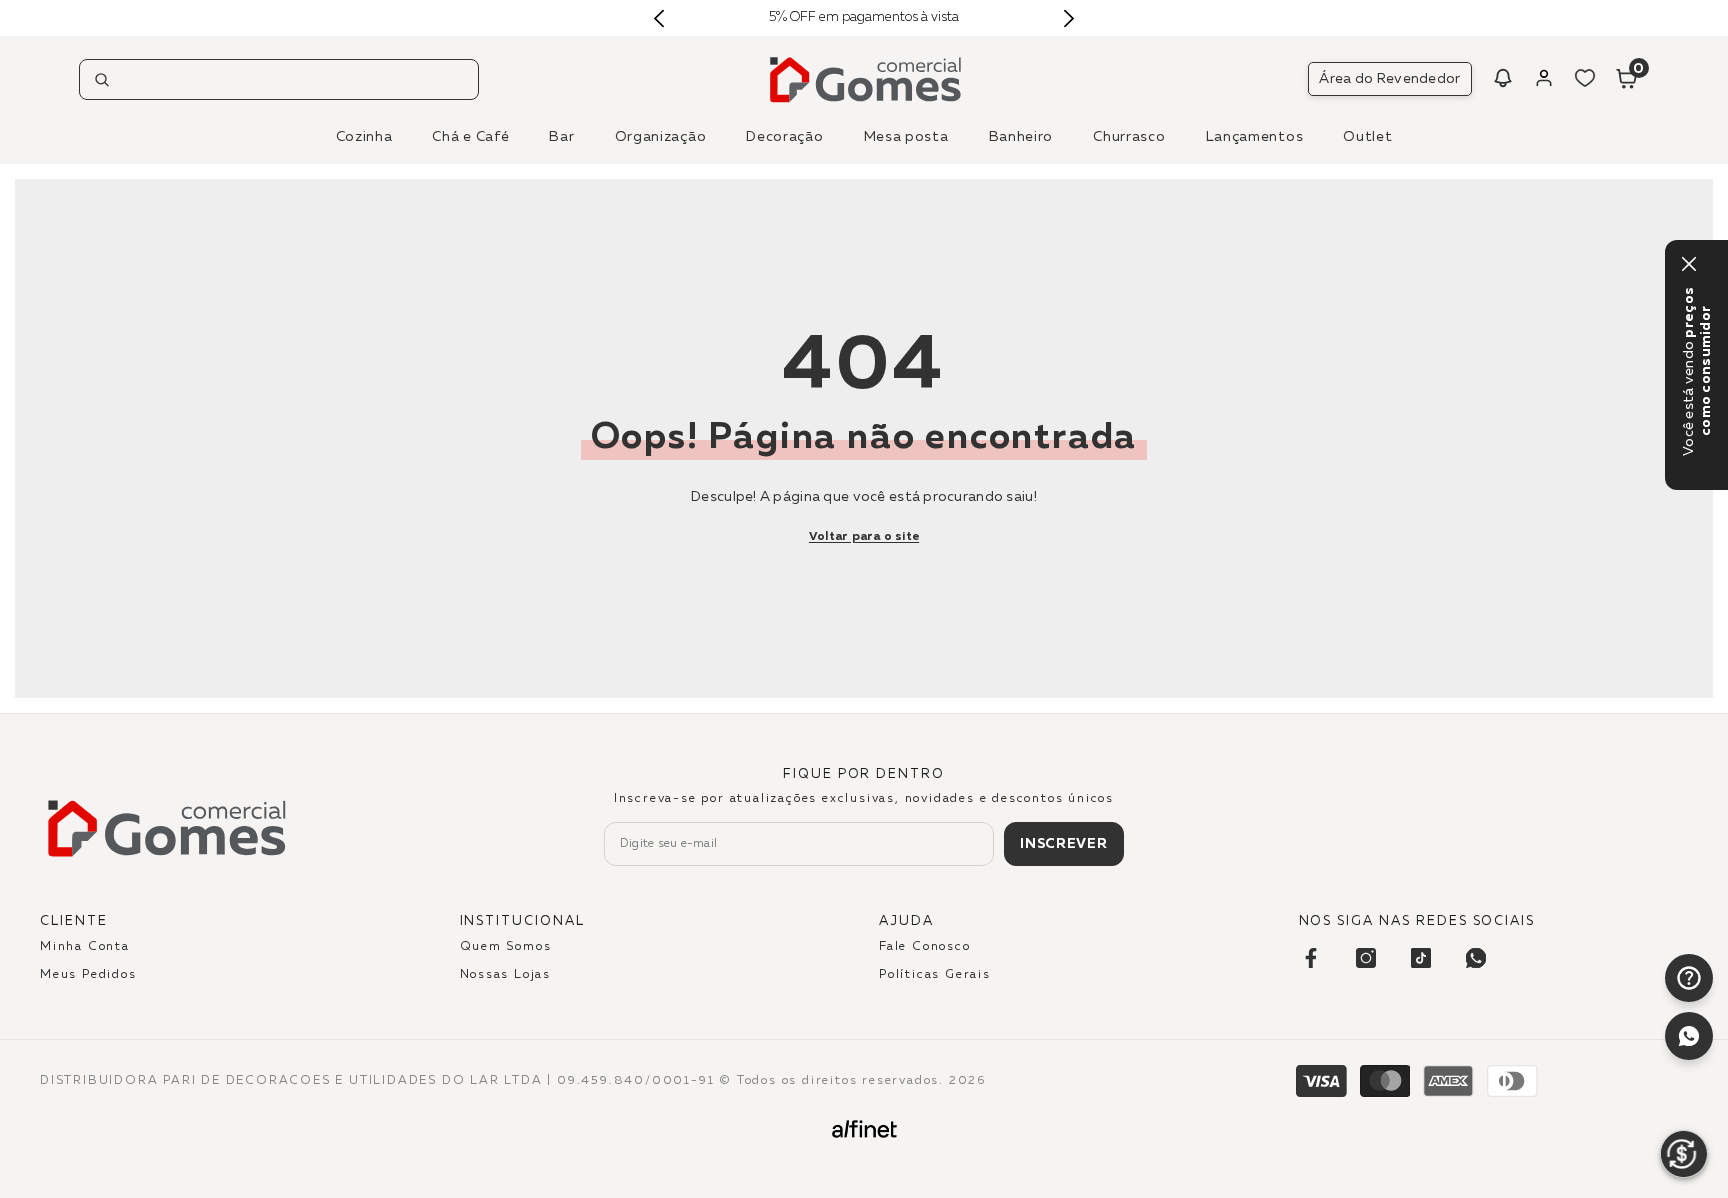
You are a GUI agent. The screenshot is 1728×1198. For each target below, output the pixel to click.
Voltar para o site (864, 537)
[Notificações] (1503, 78)
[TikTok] (1421, 958)
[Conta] (1544, 78)
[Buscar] (279, 79)
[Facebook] (1311, 958)
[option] (864, 18)
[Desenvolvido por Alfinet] (864, 1129)
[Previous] (659, 18)
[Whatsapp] (1689, 1036)
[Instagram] (1366, 958)
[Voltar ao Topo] (1689, 1094)
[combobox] (279, 79)
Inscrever (1063, 844)
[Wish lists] (1585, 78)
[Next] (1068, 18)
